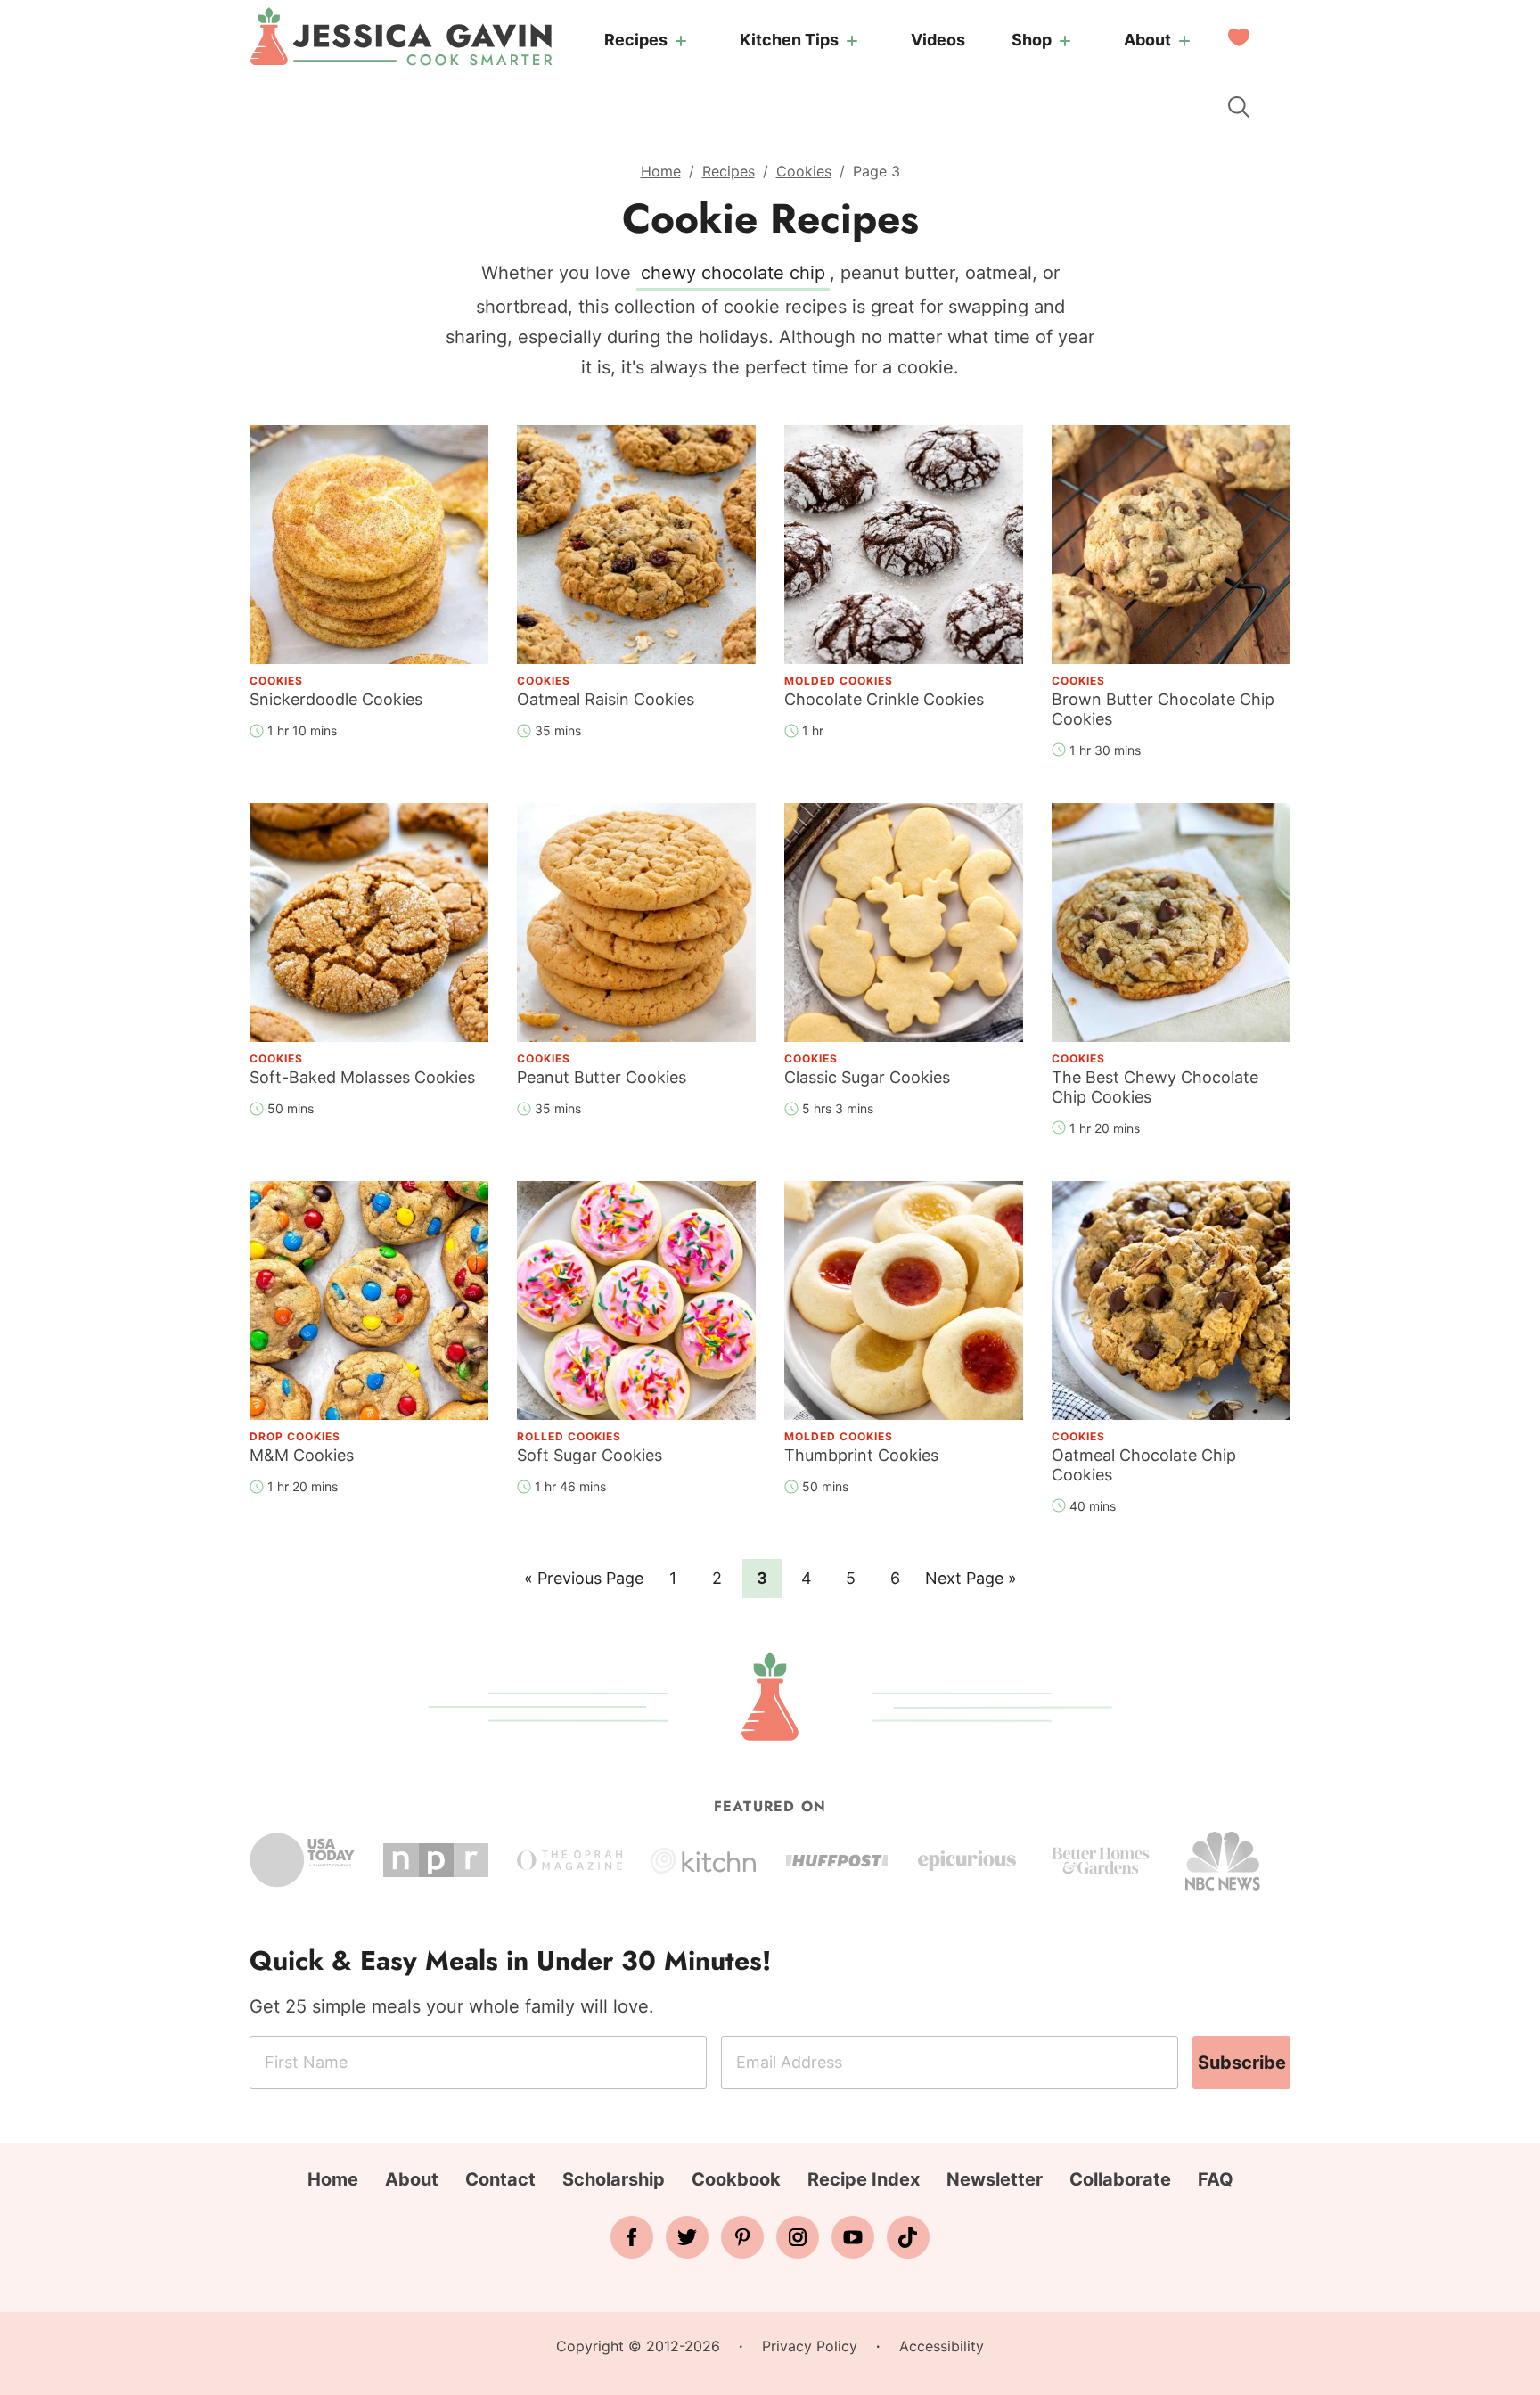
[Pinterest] (742, 2237)
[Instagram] (798, 2237)
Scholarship (614, 2179)
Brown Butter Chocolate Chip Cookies (1163, 709)
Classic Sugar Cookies (867, 1077)
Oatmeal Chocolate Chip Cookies (1144, 1465)
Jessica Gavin (401, 37)
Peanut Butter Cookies (602, 1077)
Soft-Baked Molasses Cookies (362, 1077)
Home (661, 171)
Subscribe (1242, 2063)
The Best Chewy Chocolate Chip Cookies (1155, 1087)
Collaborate (1120, 2179)
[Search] (1239, 107)
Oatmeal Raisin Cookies (606, 699)
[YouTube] (853, 2237)
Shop (1032, 40)
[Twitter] (687, 2237)
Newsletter (995, 2179)
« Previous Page (584, 1583)
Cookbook (736, 2179)
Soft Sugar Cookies (590, 1455)
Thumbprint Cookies (861, 1455)
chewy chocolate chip (733, 273)
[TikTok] (908, 2237)
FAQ (1216, 2179)
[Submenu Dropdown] (681, 41)
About (1147, 40)
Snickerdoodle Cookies (336, 699)
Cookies (804, 171)
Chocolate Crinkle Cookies (884, 699)
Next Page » (971, 1583)
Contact (500, 2179)
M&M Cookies (302, 1455)
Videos (938, 40)
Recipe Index (864, 2179)
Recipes (636, 40)
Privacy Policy (810, 2346)
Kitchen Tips (789, 40)
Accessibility (942, 2346)
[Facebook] (632, 2237)
